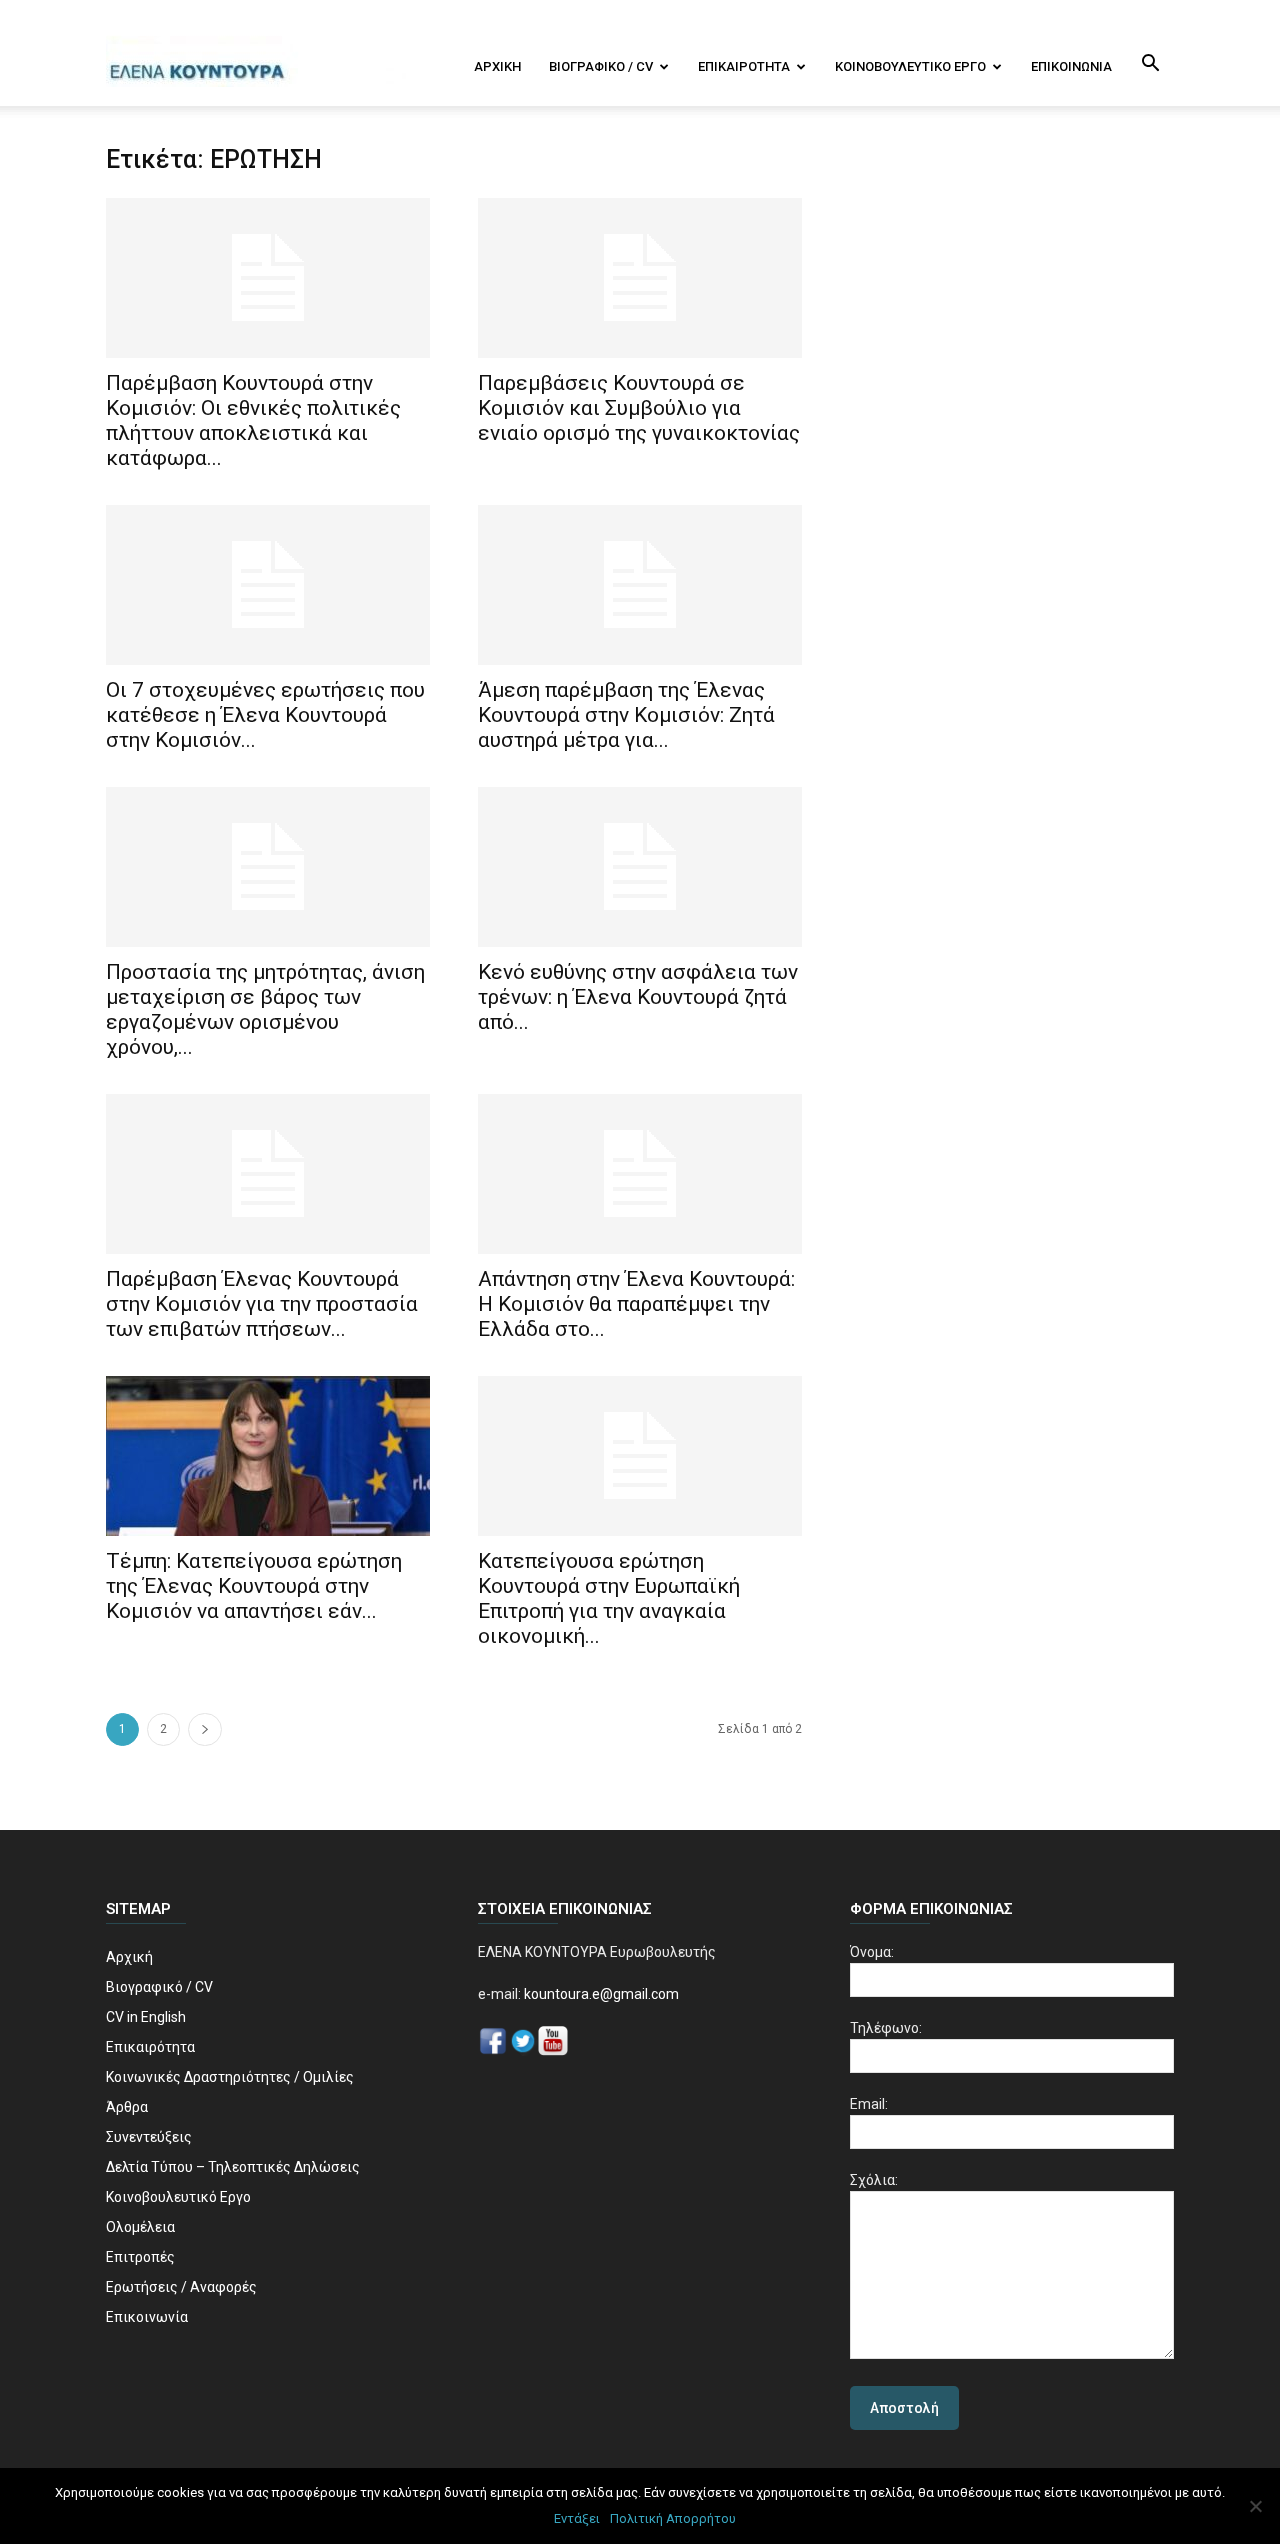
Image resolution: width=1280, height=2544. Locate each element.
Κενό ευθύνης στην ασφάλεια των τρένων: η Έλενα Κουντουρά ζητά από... (638, 997)
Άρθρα (127, 2107)
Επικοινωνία (1071, 66)
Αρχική (497, 66)
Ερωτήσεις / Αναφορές (181, 2287)
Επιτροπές (140, 2257)
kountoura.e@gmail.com (600, 1994)
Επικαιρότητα (744, 66)
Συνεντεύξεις (149, 2137)
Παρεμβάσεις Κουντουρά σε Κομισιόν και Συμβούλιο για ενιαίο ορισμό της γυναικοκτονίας (639, 408)
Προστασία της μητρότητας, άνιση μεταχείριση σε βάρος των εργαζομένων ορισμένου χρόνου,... (265, 1009)
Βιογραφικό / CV (601, 66)
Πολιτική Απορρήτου (673, 2518)
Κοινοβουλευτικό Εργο (910, 66)
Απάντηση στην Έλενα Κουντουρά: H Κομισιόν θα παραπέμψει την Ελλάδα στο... (636, 1304)
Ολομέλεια (140, 2227)
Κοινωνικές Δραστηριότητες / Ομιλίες (230, 2077)
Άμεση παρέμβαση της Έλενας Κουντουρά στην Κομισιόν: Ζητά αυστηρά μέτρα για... (626, 715)
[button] (1150, 65)
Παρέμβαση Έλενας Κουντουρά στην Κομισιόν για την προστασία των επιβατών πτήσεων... (262, 1304)
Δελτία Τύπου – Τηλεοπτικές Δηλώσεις (233, 2167)
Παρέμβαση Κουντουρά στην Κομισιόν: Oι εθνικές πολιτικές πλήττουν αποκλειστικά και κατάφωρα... (253, 420)
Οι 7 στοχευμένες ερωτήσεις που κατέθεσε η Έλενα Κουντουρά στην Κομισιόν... (265, 715)
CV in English (146, 2017)
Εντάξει (577, 2518)
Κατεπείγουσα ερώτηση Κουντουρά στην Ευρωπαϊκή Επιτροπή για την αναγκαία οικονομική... (609, 1598)
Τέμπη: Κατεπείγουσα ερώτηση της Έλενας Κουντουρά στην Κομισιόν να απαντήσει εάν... (254, 1586)
